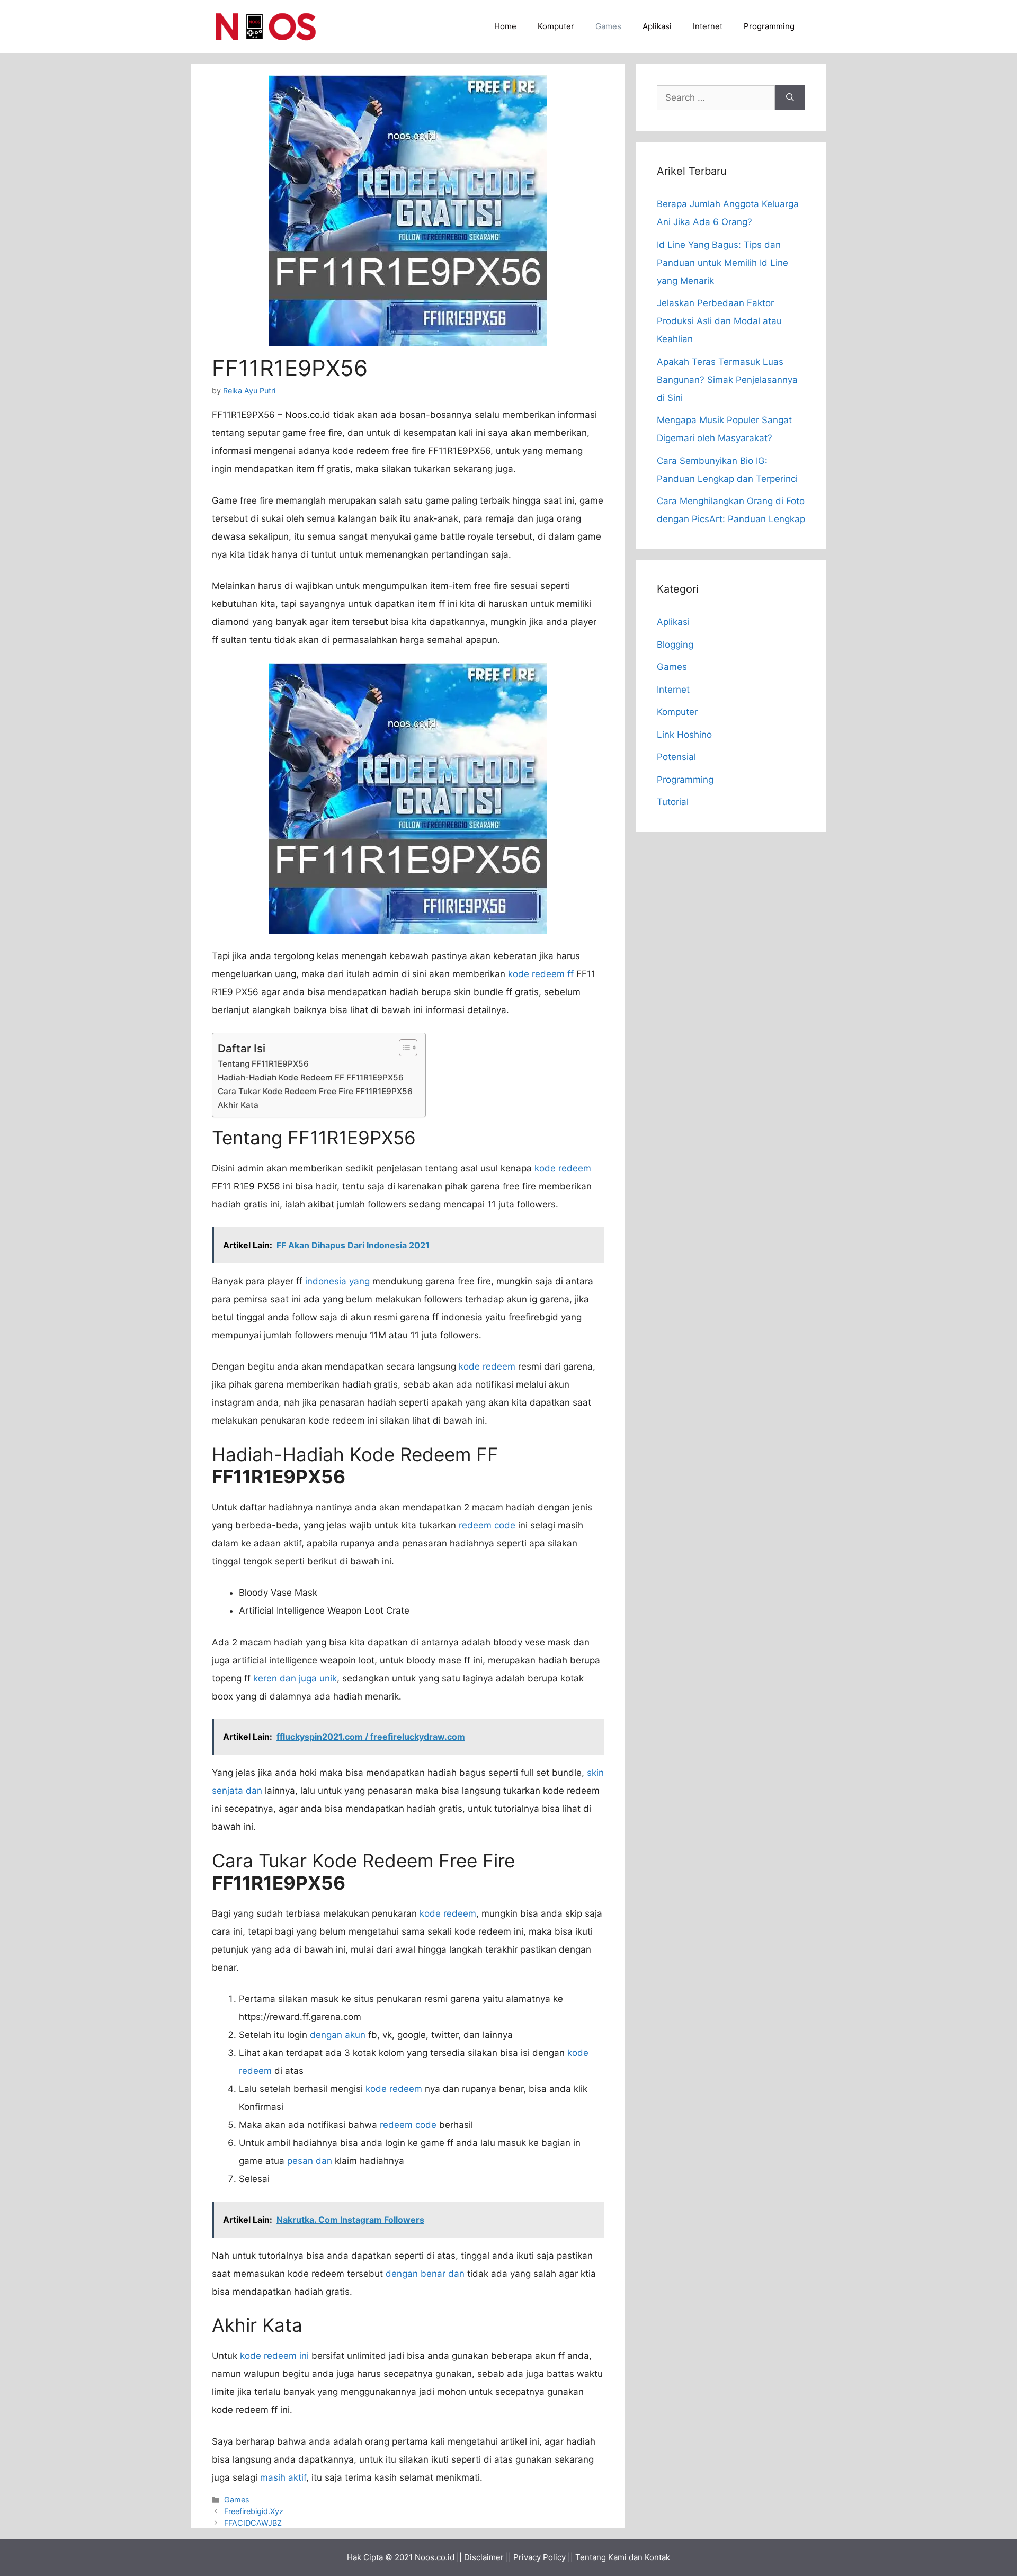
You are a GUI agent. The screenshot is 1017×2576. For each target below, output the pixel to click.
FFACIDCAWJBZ (253, 2523)
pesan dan (310, 2161)
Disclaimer (484, 2557)
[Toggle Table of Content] (403, 1048)
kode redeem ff (541, 974)
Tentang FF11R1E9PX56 (263, 1064)
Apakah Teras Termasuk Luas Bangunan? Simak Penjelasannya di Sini (727, 380)
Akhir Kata (238, 1105)
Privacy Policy (539, 2557)
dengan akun (338, 2035)
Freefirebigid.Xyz (254, 2511)
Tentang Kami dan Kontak (623, 2557)
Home (505, 26)
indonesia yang (337, 1281)
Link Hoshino (684, 735)
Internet (708, 26)
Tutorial (673, 802)
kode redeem (563, 1168)
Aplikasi (657, 26)
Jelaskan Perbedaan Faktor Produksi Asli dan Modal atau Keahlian (719, 321)
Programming (769, 26)
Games (608, 26)
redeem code (487, 1525)
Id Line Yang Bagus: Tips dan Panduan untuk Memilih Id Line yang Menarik (722, 263)
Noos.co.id (435, 2557)
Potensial (676, 757)
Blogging (675, 645)
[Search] (790, 98)
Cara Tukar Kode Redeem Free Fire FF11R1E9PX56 (316, 1091)
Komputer (556, 26)
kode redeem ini (274, 2356)
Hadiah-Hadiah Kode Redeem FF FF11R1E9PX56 (312, 1077)
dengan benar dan (425, 2274)
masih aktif (283, 2477)
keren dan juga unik (295, 1678)
